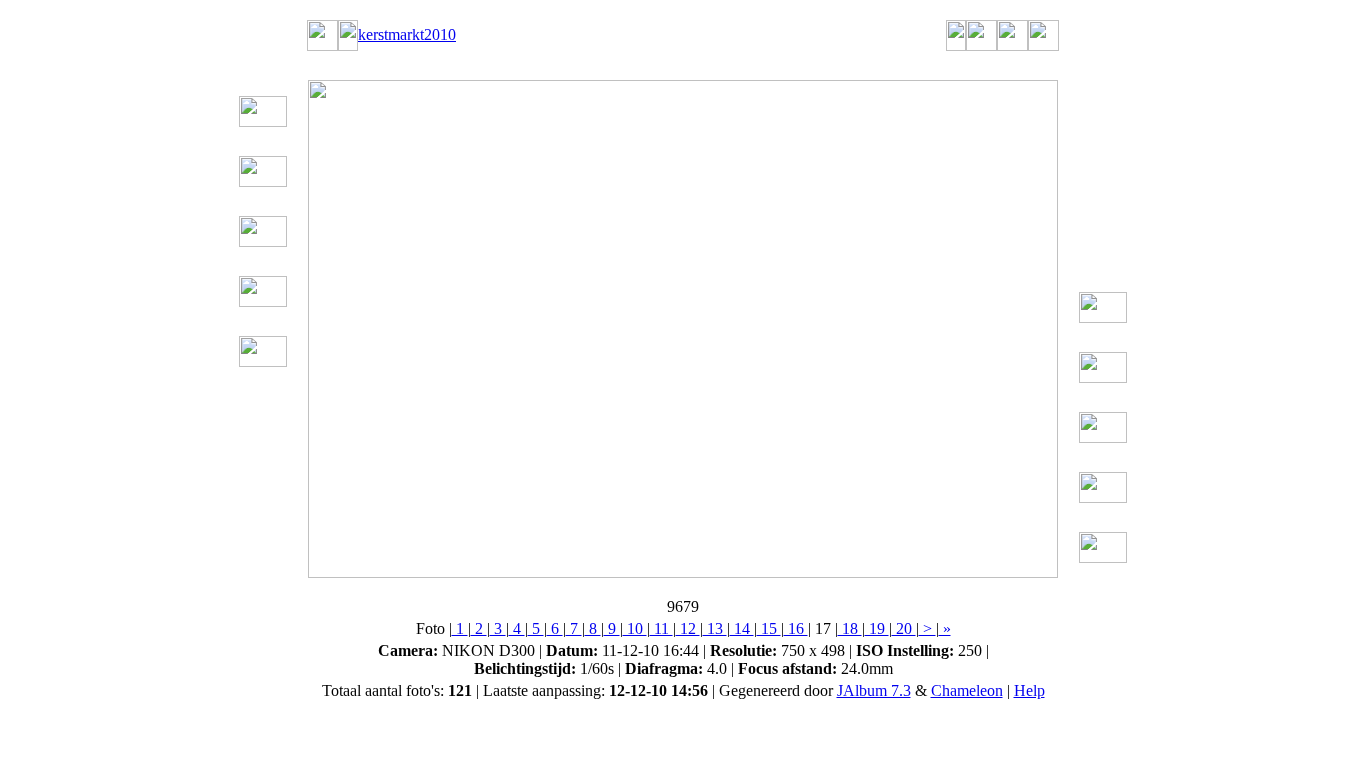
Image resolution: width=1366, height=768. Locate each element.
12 (688, 628)
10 (635, 628)
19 (877, 628)
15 (769, 628)
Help (1029, 690)
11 (661, 628)
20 (904, 628)
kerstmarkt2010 (407, 34)
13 (715, 628)
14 (742, 628)
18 (850, 628)
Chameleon (967, 690)
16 (796, 628)
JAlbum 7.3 (874, 690)
